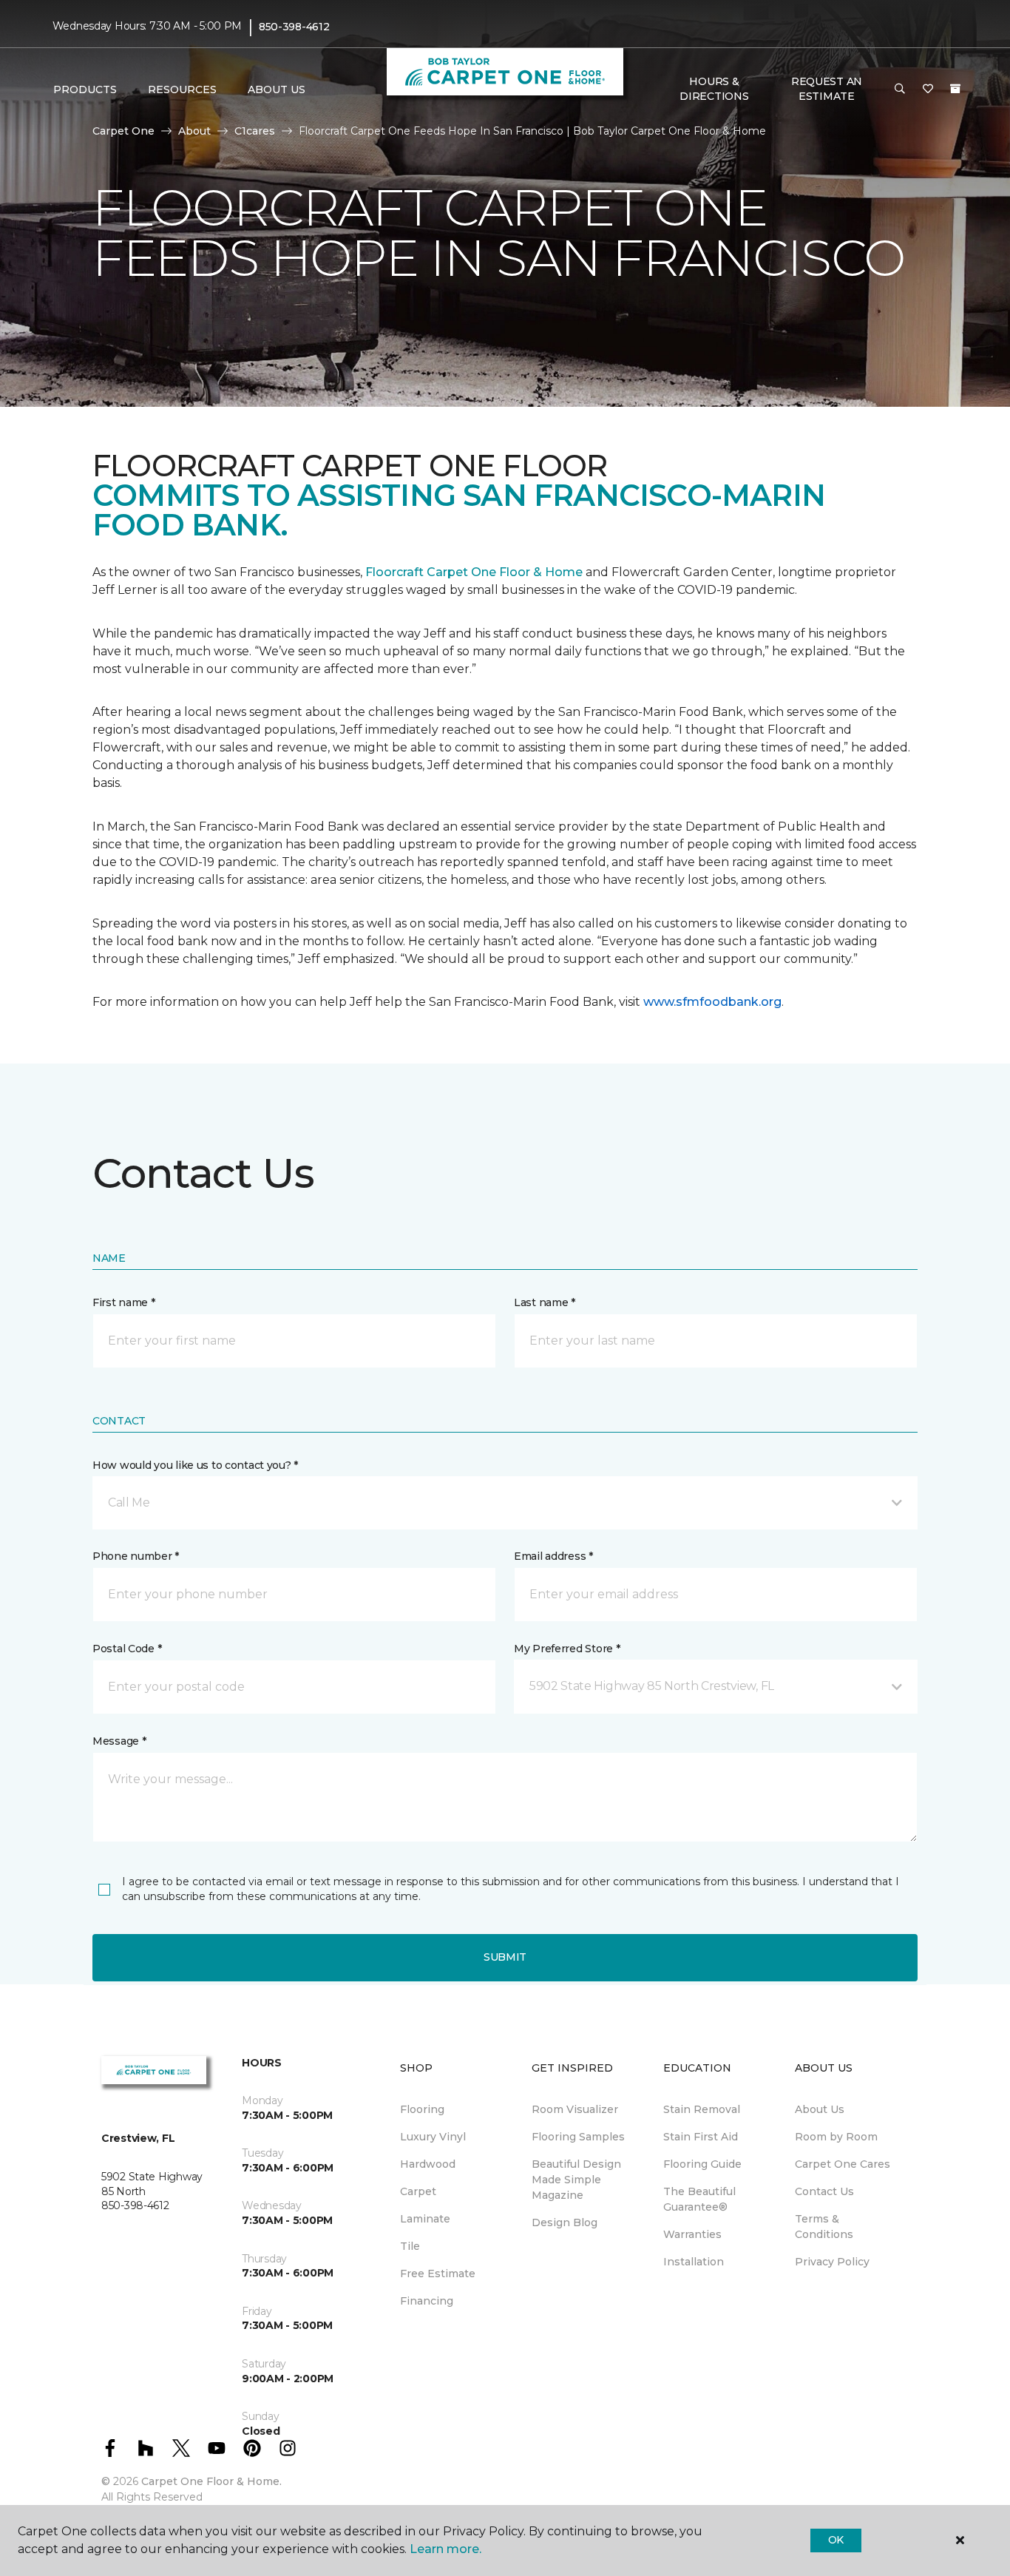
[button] (900, 89)
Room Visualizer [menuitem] (575, 2109)
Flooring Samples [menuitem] (578, 2137)
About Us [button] (277, 89)
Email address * (553, 1556)
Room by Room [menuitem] (836, 2137)
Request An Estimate (827, 89)
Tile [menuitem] (410, 2246)
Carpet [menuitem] (418, 2191)
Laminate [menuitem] (425, 2219)
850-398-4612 (294, 27)
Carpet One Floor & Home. (211, 2481)
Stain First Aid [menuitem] (701, 2137)
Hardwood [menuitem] (428, 2164)
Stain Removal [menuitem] (702, 2109)
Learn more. (445, 2549)
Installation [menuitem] (694, 2262)
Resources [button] (182, 89)
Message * (119, 1741)
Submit (505, 1957)
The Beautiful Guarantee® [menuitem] (699, 2199)
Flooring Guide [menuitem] (702, 2164)
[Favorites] (928, 89)
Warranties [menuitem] (692, 2234)
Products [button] (85, 89)
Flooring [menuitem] (422, 2109)
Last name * (545, 1302)
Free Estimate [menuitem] (438, 2274)
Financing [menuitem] (427, 2301)
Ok (836, 2540)
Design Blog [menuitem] (565, 2222)
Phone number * (136, 1556)
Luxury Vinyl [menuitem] (433, 2137)
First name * (124, 1302)
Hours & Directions (714, 89)
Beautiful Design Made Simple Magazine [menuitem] (576, 2180)
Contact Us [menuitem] (824, 2191)
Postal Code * (127, 1649)
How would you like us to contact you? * (195, 1465)
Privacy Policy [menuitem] (832, 2262)
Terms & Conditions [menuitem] (824, 2227)
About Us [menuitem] (820, 2109)
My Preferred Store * (567, 1649)
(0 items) (955, 89)
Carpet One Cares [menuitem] (843, 2164)
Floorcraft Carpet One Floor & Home (474, 572)
